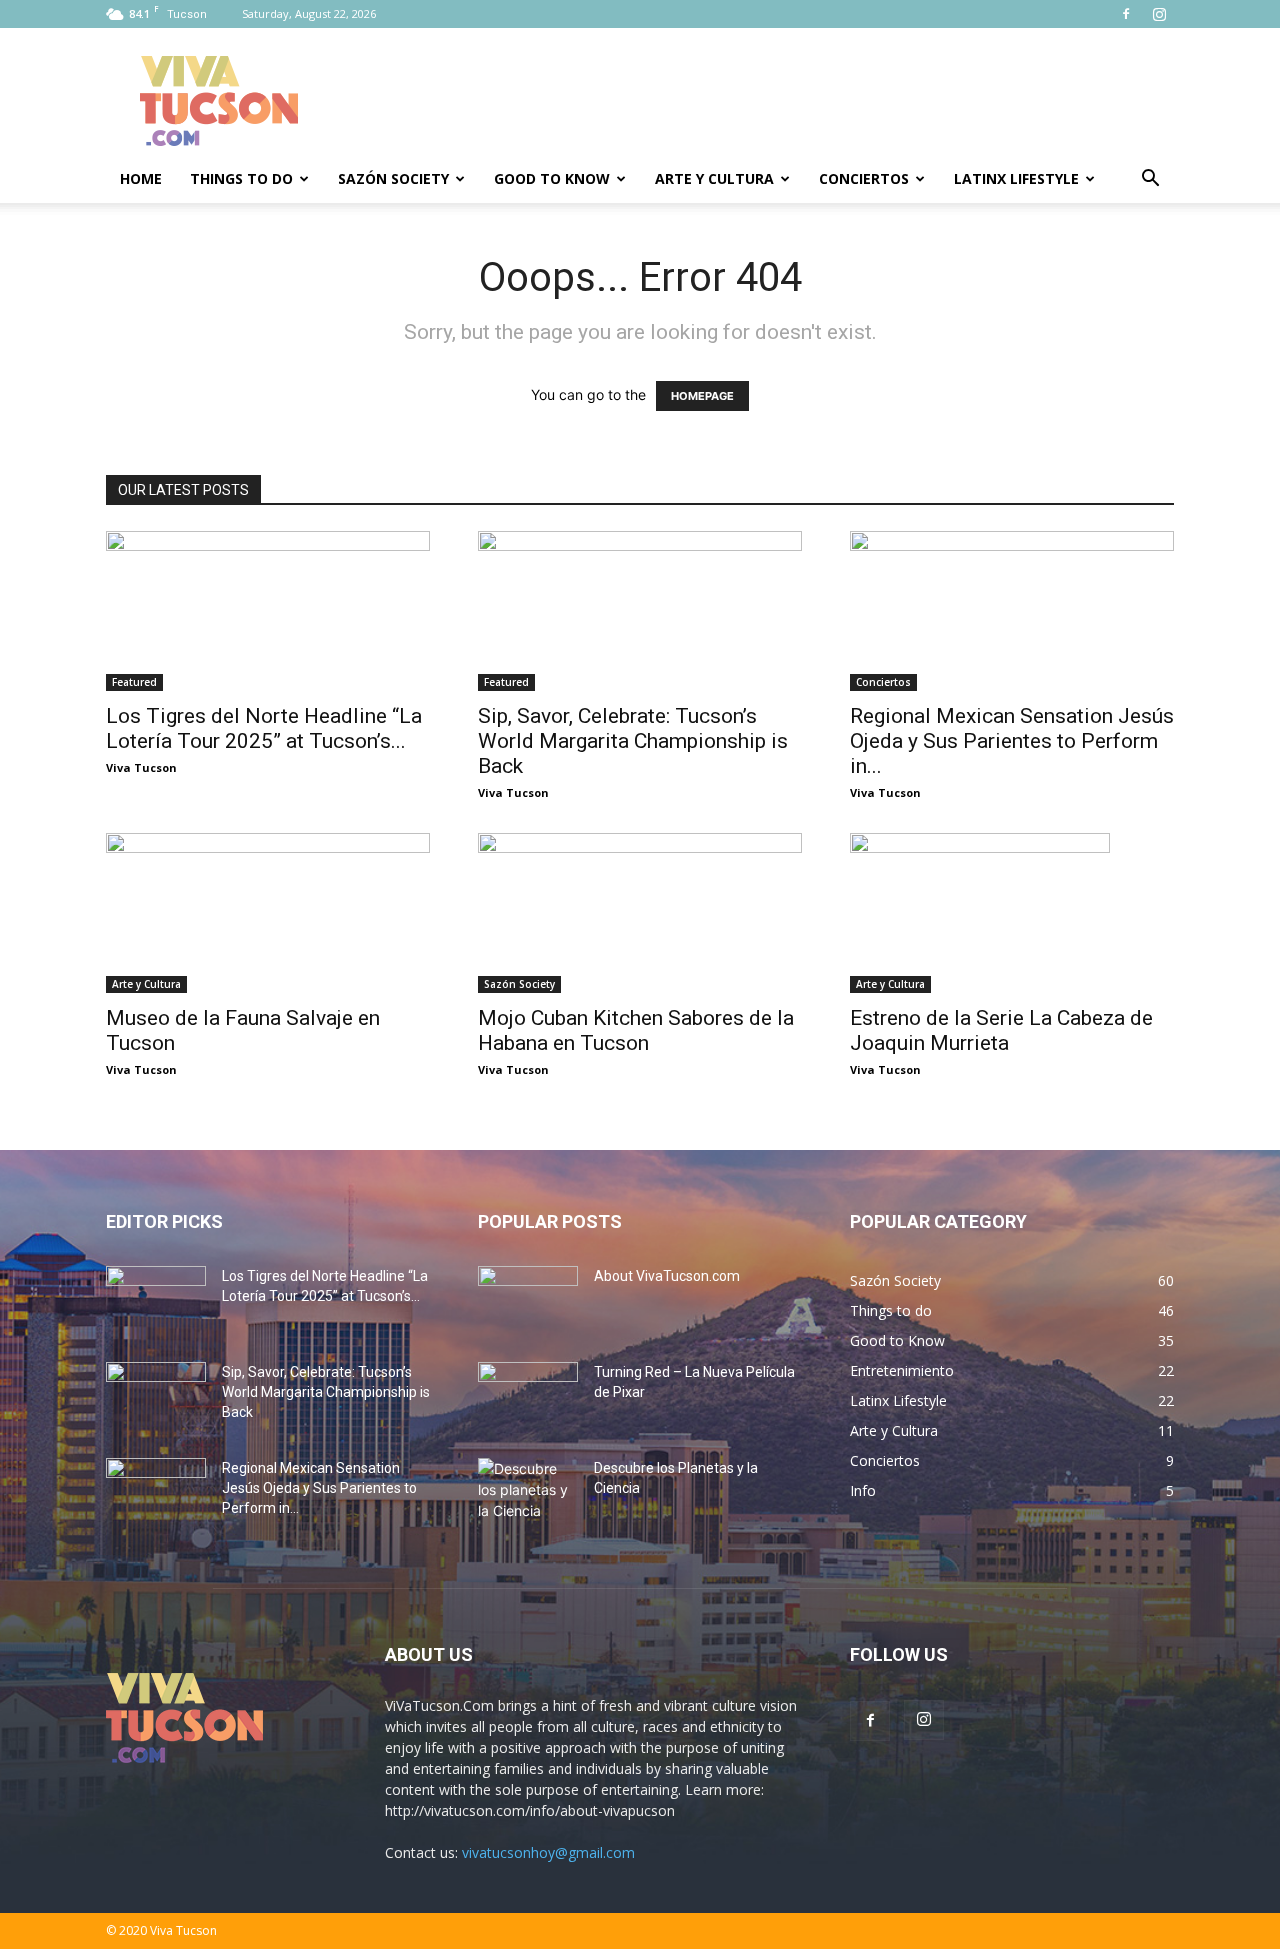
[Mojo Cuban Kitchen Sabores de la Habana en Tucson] (640, 913)
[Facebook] (1126, 14)
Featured (134, 682)
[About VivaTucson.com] (528, 1301)
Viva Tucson (141, 767)
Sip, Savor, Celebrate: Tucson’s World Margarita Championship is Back (633, 741)
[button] (1150, 180)
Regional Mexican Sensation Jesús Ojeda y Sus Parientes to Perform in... (1012, 741)
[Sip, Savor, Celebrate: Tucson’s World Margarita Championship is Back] (640, 611)
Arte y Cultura (714, 178)
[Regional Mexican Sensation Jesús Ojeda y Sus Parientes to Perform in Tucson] (1012, 611)
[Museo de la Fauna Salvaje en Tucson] (268, 913)
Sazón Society (393, 178)
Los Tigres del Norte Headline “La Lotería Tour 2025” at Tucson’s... (264, 728)
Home (141, 178)
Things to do (241, 178)
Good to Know (552, 178)
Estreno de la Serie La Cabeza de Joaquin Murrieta (1001, 1030)
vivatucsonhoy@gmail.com (548, 1852)
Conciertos (864, 178)
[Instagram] (1159, 14)
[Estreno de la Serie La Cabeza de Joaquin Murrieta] (1012, 913)
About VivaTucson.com (667, 1276)
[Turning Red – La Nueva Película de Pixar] (528, 1397)
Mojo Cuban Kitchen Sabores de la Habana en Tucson (636, 1030)
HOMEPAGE (702, 396)
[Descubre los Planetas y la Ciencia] (528, 1493)
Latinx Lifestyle (1016, 178)
